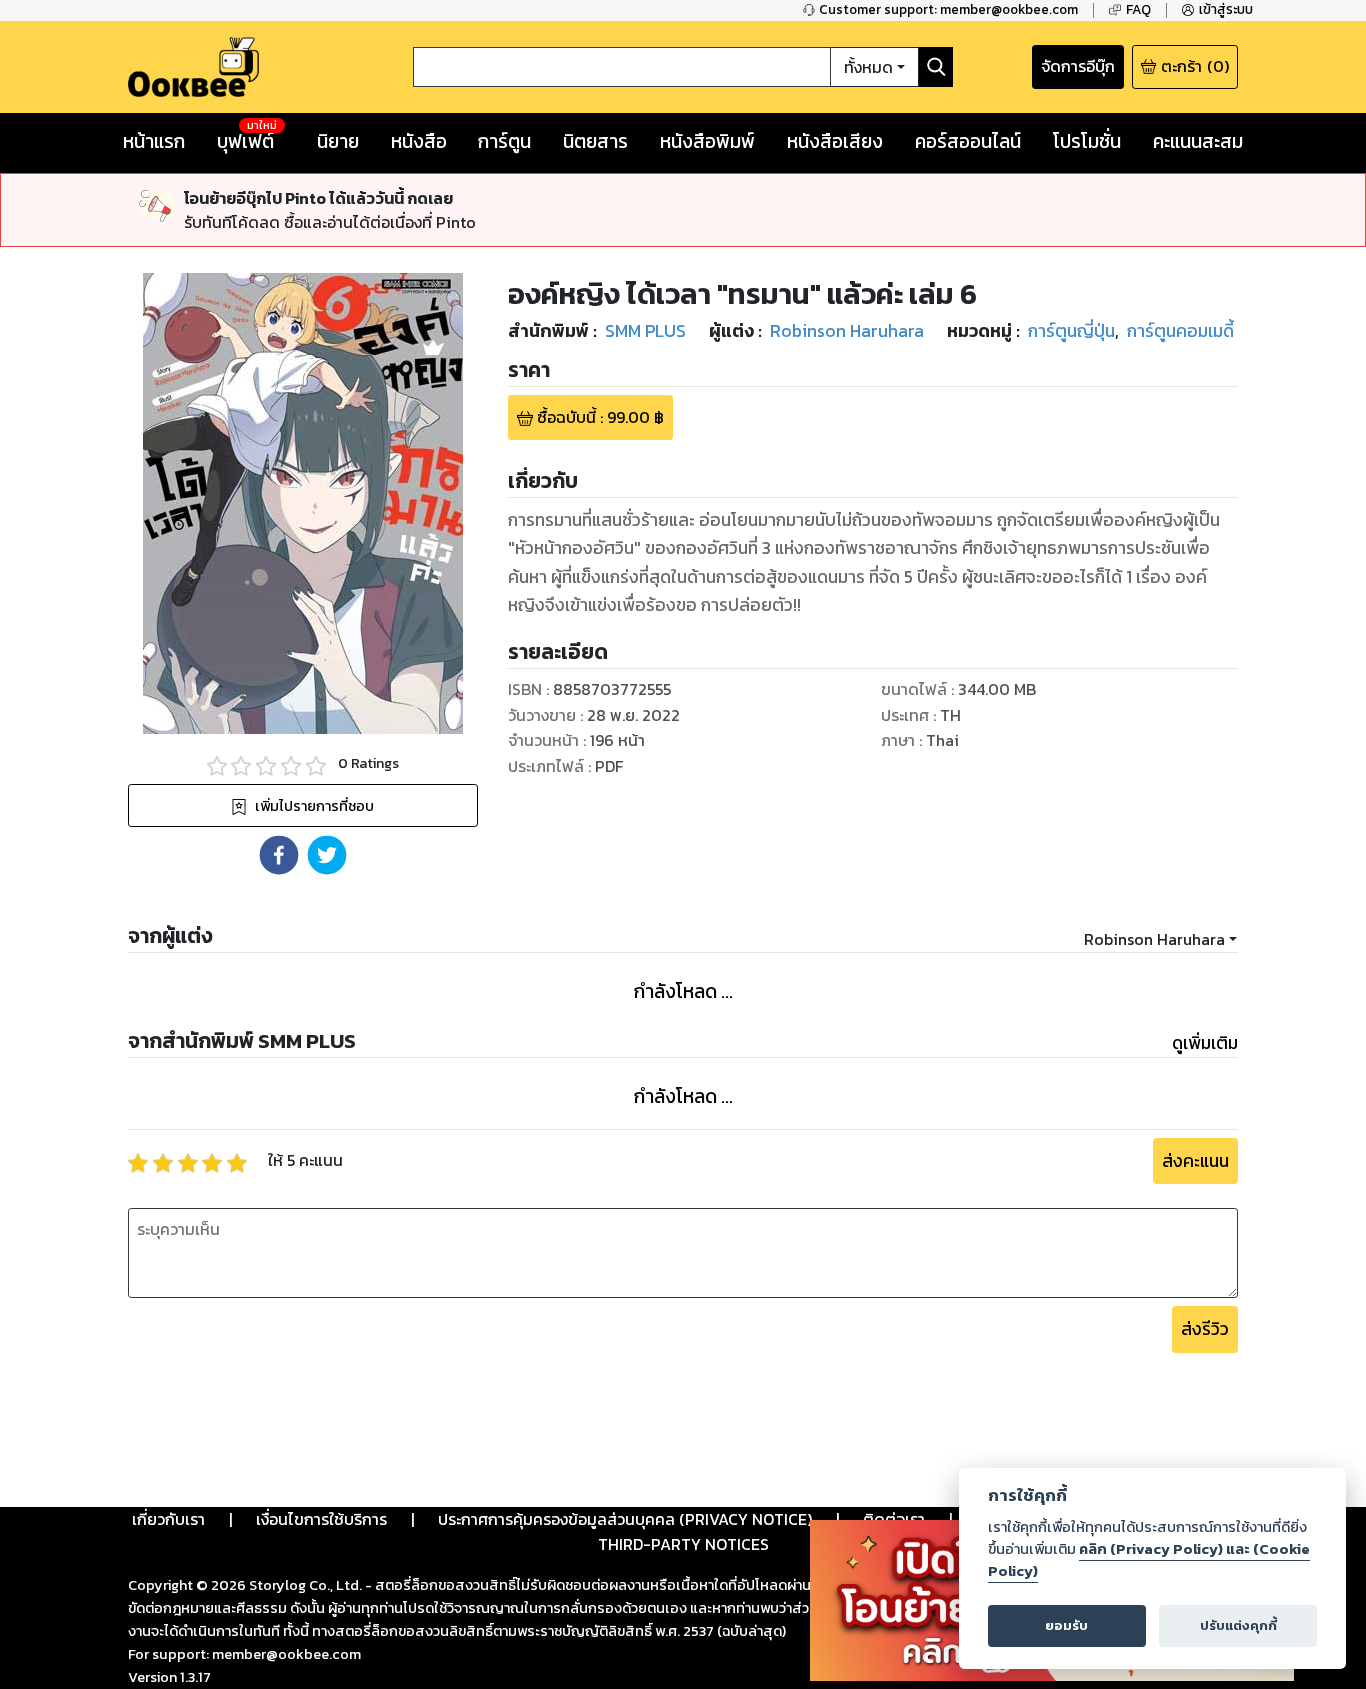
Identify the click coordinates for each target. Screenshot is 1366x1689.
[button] (279, 855)
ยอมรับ (1066, 1625)
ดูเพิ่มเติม (1205, 1043)
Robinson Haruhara (1154, 939)
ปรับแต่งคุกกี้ (1238, 1625)
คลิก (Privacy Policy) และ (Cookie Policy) (1149, 1560)
